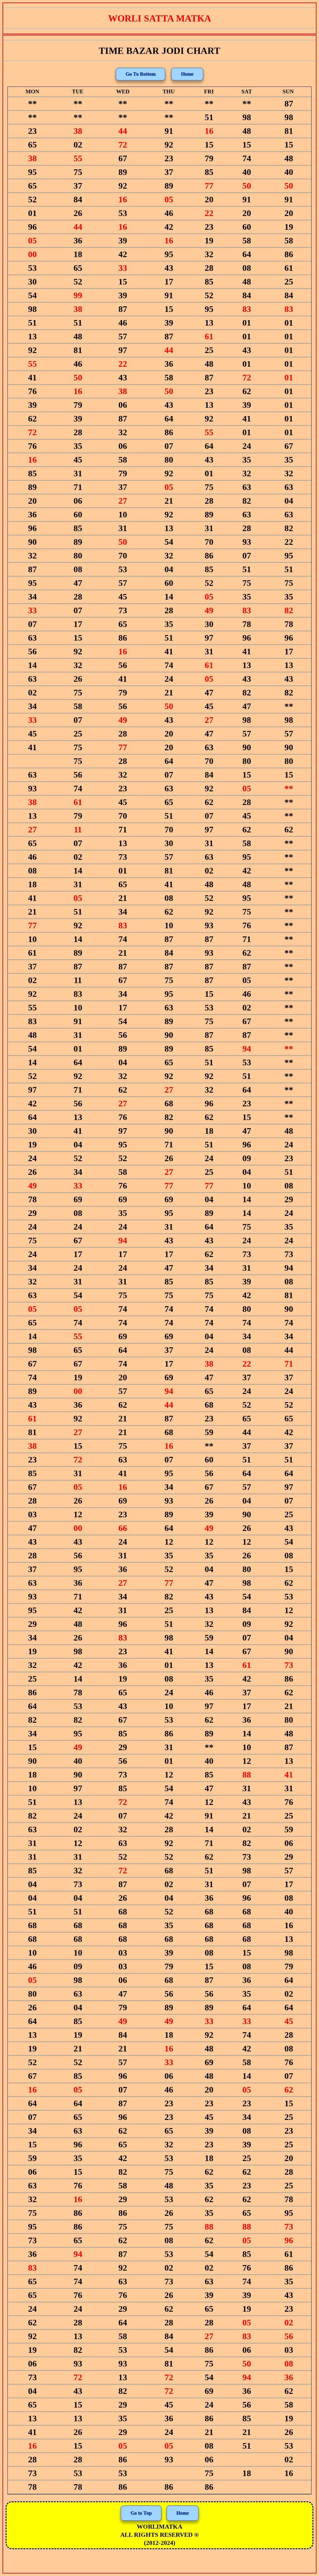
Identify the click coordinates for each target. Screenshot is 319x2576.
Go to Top (141, 2513)
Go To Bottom (140, 74)
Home (187, 74)
